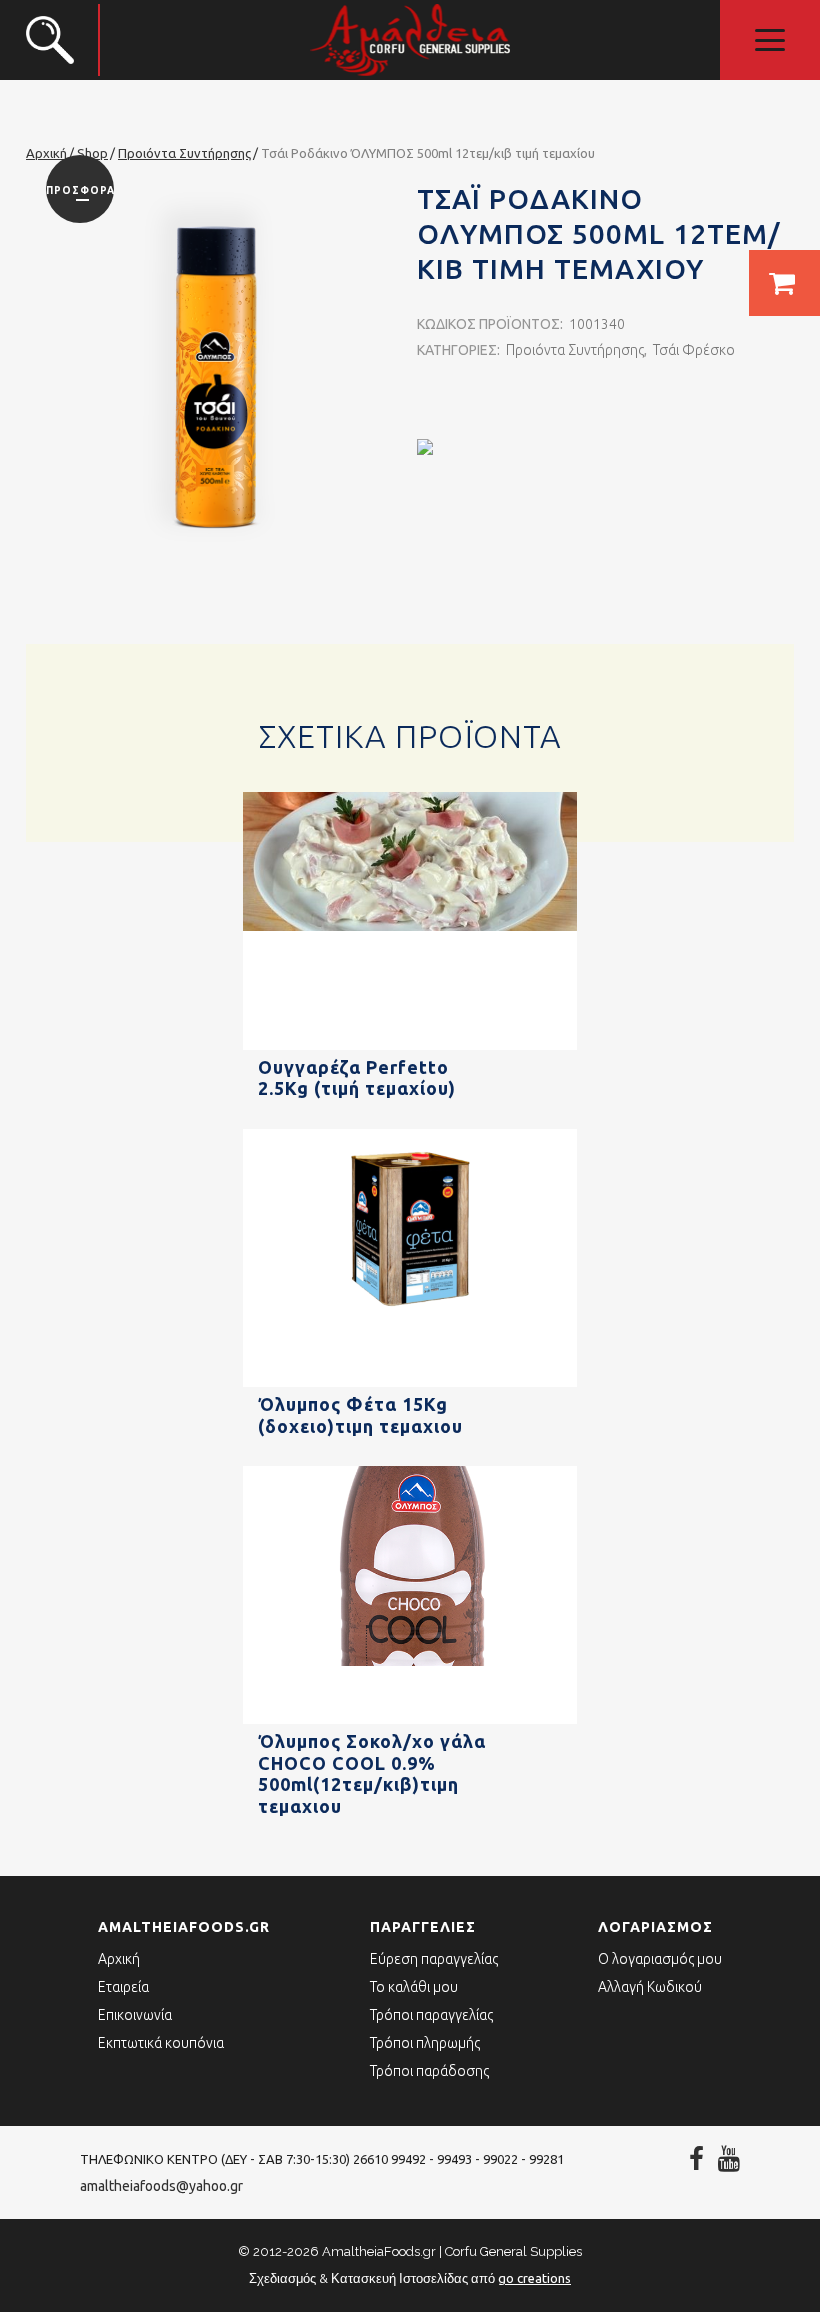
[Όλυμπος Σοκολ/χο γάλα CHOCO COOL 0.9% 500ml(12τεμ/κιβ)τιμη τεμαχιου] (410, 1720)
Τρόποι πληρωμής (425, 2043)
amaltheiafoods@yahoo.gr (161, 2186)
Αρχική (119, 1959)
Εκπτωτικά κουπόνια (161, 2043)
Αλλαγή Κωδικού (650, 1987)
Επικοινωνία (135, 2015)
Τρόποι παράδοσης (429, 2071)
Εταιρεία (123, 1987)
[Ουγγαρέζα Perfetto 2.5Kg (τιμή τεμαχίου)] (410, 1046)
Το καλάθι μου (414, 1987)
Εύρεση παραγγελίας (434, 1959)
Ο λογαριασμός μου (660, 1959)
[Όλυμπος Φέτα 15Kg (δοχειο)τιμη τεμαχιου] (410, 1383)
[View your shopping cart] (784, 283)
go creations (534, 2278)
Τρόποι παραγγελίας (431, 2015)
